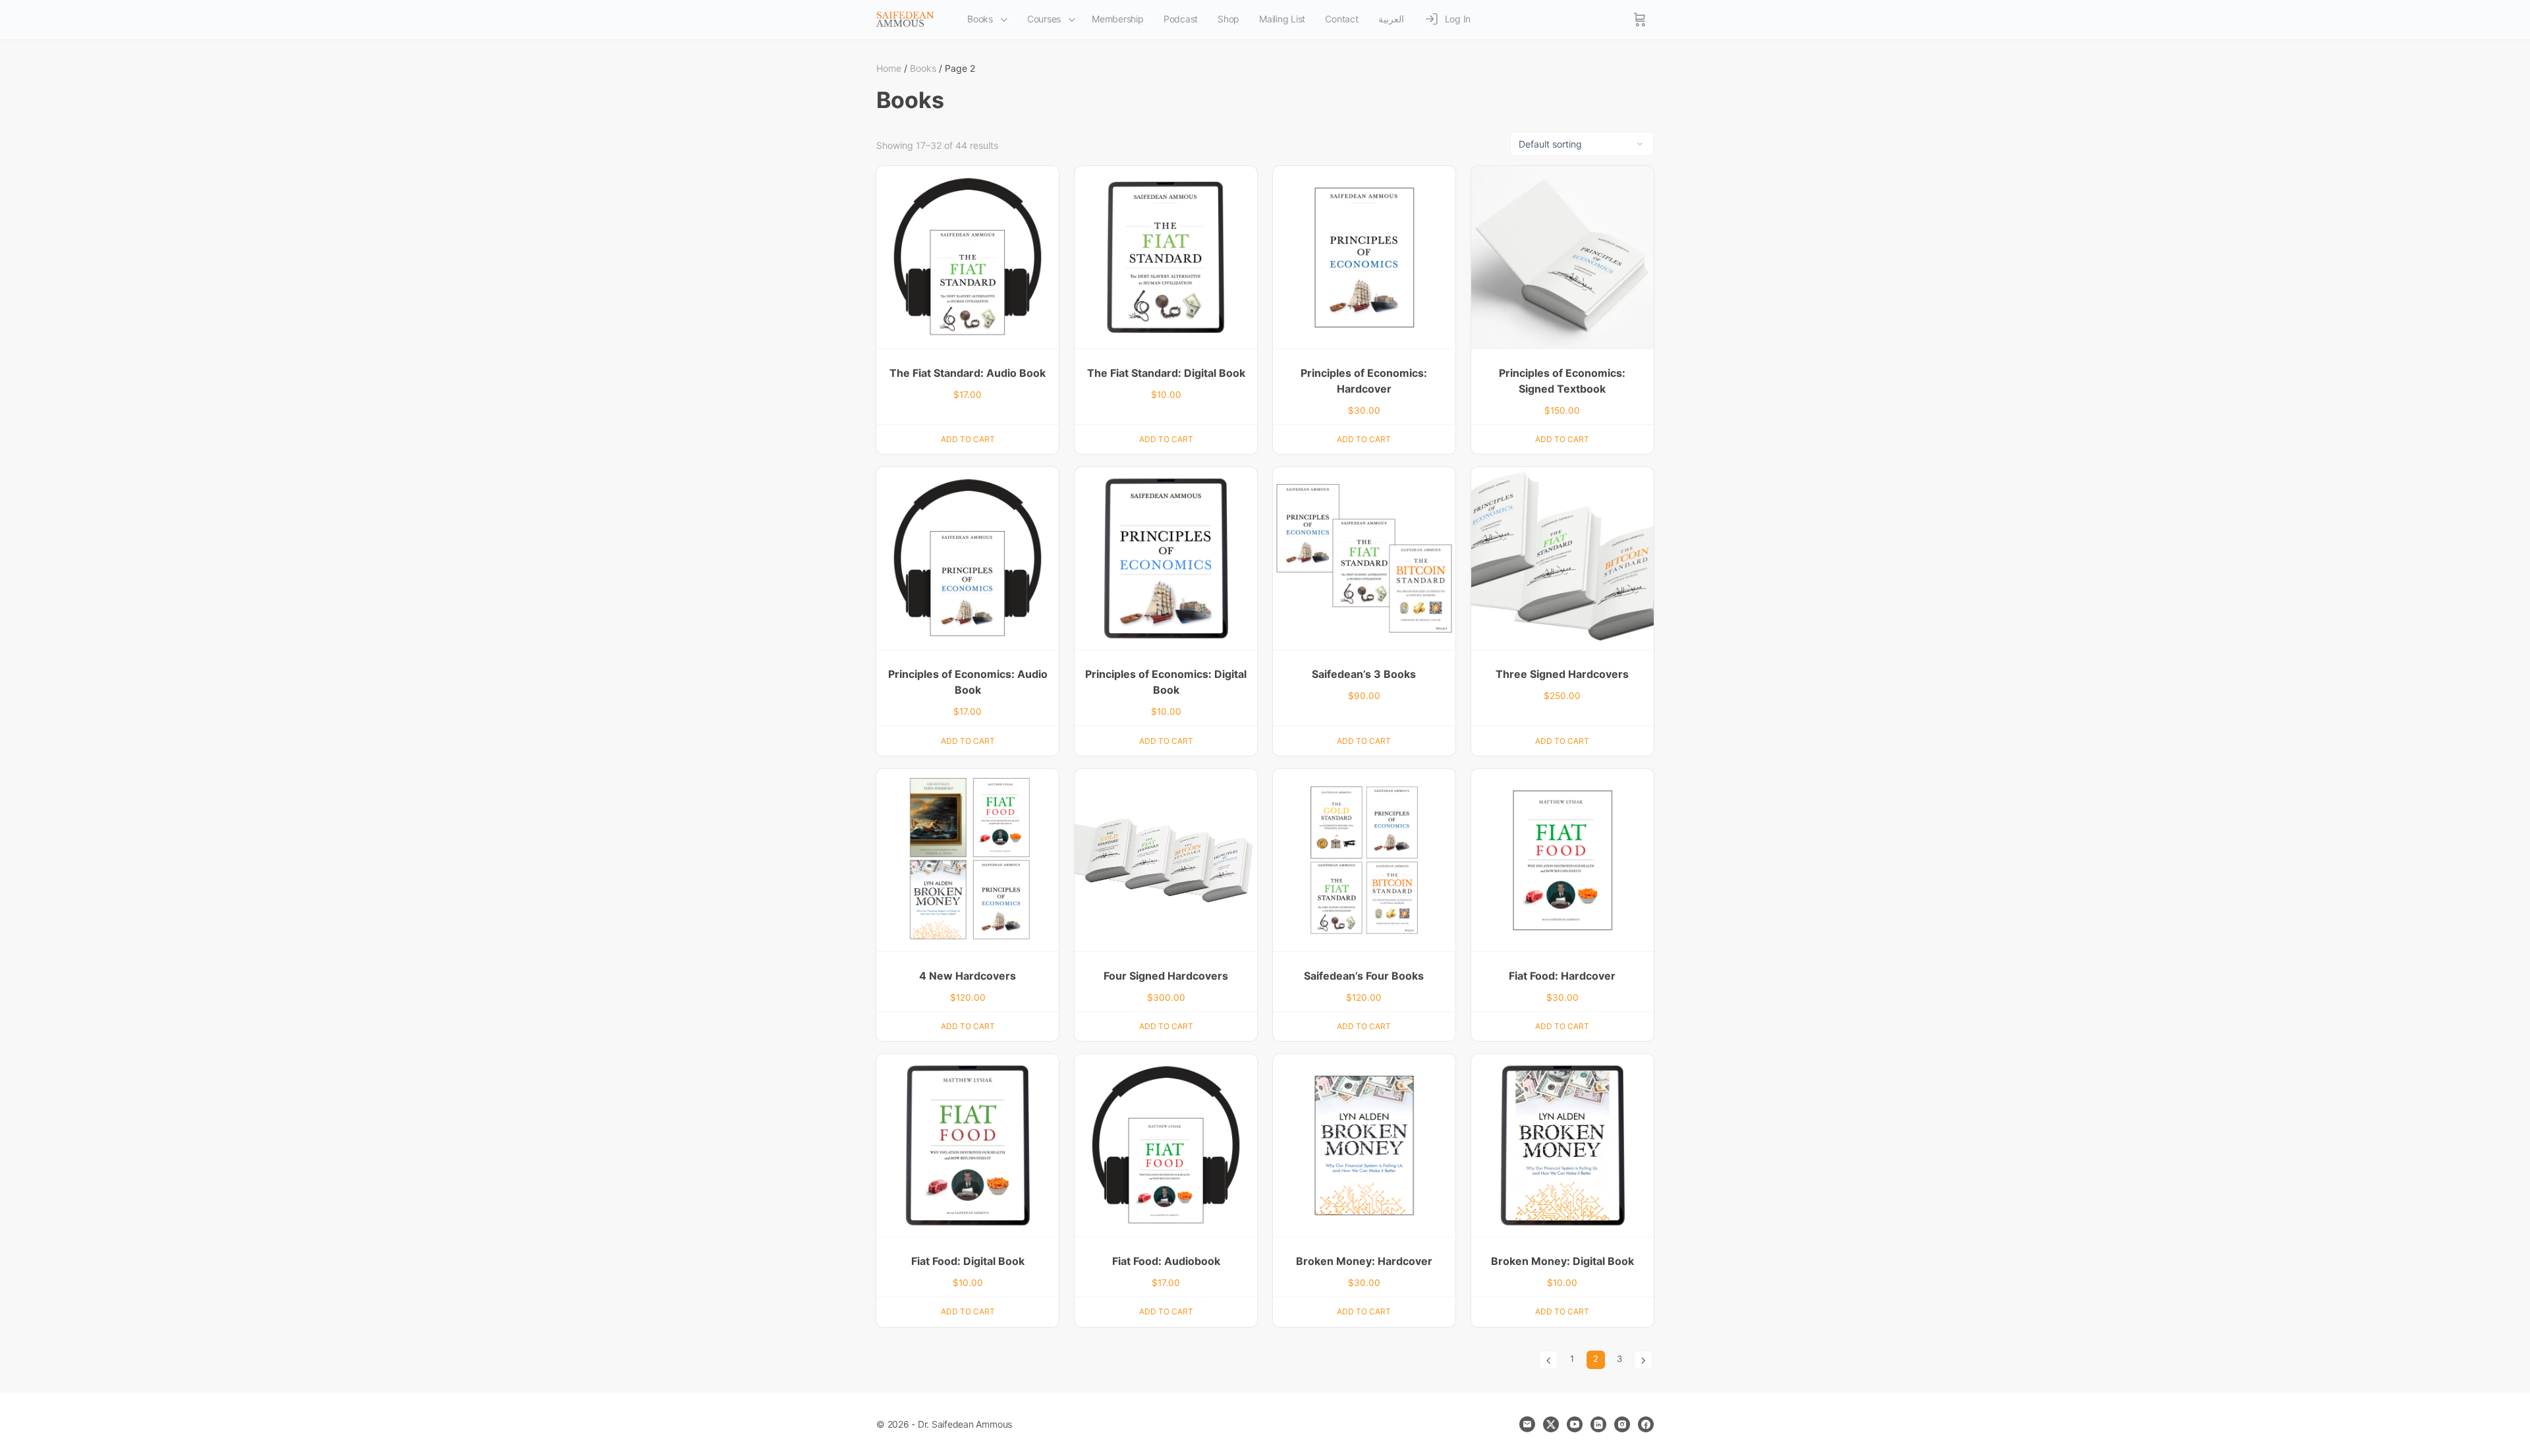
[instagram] (1622, 1424)
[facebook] (1646, 1424)
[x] (1551, 1424)
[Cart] (1640, 20)
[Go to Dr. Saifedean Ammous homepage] (905, 19)
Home (889, 68)
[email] (1527, 1424)
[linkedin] (1598, 1424)
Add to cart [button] (968, 439)
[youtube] (1575, 1424)
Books (923, 68)
